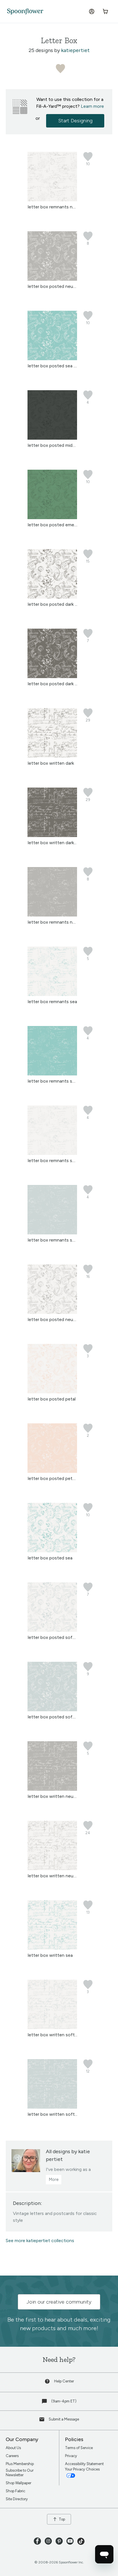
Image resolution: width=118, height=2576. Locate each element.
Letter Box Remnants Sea (52, 1002)
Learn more (92, 106)
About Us (13, 2448)
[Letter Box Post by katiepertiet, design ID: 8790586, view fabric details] (52, 677)
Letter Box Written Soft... (53, 2035)
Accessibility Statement (84, 2464)
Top (62, 2519)
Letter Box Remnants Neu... (54, 207)
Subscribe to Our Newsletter (20, 2473)
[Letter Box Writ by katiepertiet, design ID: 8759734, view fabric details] (52, 2028)
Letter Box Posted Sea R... (53, 366)
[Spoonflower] (25, 12)
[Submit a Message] (42, 2421)
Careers (12, 2456)
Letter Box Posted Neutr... (53, 286)
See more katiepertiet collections (40, 2241)
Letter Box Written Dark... (52, 843)
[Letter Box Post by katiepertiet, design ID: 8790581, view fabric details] (52, 597)
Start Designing (75, 121)
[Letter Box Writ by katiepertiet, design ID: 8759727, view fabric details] (52, 1789)
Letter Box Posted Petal (52, 1399)
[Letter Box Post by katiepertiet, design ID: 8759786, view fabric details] (52, 279)
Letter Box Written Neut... (53, 1796)
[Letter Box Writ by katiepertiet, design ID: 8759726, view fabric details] (52, 1869)
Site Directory (17, 2499)
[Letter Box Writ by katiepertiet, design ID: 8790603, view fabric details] (52, 835)
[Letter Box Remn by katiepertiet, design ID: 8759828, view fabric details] (52, 200)
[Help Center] (48, 2383)
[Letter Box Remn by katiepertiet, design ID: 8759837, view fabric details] (52, 1153)
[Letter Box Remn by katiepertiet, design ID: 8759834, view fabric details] (52, 994)
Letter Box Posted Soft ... (53, 1637)
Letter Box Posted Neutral (54, 1319)
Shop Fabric (15, 2491)
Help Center (64, 2381)
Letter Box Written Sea (50, 1955)
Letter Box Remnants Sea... (54, 1081)
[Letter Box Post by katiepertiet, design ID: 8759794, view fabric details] (52, 359)
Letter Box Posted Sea (50, 1558)
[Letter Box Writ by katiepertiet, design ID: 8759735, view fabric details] (52, 2107)
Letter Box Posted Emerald (55, 525)
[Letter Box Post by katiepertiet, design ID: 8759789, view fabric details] (52, 1392)
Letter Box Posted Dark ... (53, 604)
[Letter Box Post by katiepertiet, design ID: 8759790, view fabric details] (52, 1471)
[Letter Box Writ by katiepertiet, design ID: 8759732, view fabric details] (52, 1948)
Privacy (71, 2456)
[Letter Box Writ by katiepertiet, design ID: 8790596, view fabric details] (52, 756)
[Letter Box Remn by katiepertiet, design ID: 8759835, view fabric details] (52, 1074)
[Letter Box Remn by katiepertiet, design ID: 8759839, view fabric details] (52, 1233)
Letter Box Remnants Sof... (54, 1161)
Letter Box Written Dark (51, 763)
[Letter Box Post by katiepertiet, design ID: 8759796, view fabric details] (52, 1630)
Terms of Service (79, 2448)
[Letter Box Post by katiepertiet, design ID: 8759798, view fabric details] (52, 1710)
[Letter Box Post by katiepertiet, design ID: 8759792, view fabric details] (52, 1551)
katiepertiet (75, 50)
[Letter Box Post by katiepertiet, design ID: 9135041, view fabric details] (52, 438)
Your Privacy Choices (83, 2469)
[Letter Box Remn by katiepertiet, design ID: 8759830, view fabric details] (52, 915)
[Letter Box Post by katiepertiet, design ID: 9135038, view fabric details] (52, 518)
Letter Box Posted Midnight (55, 445)
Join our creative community (59, 2302)
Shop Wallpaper (18, 2483)
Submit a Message (64, 2419)
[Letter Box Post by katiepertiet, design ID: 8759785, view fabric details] (52, 1312)
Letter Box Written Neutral (54, 1876)
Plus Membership (20, 2464)
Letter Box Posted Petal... (53, 1478)
